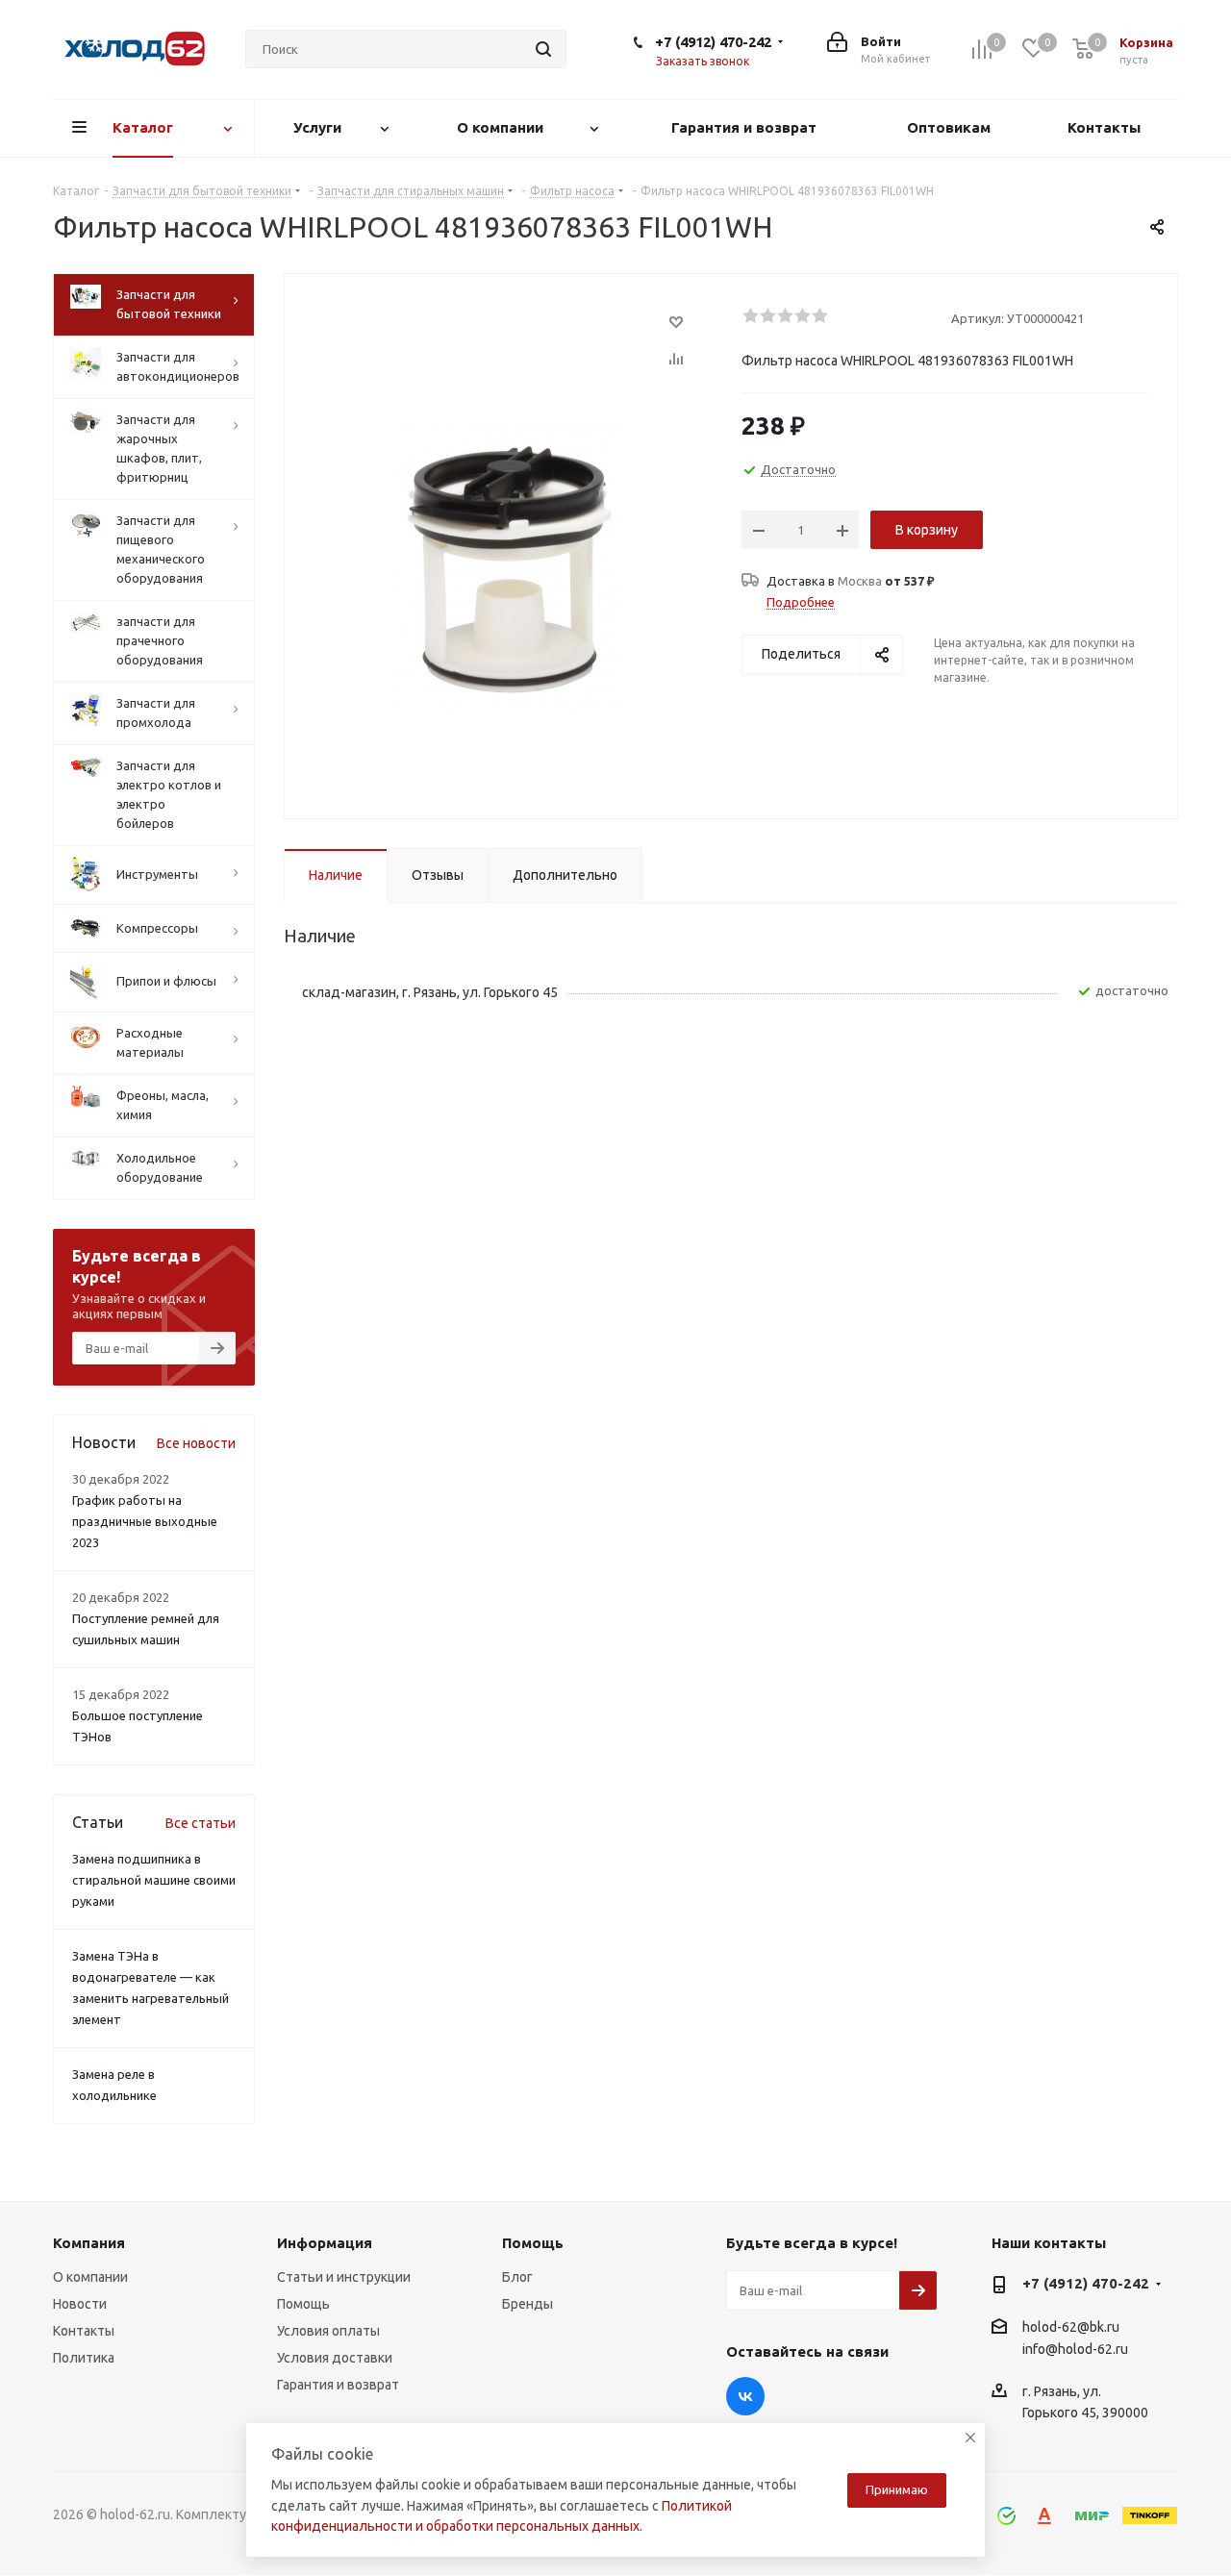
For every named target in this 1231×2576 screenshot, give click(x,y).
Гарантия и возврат (338, 2385)
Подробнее (801, 602)
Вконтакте (745, 2396)
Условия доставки (335, 2358)
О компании (90, 2277)
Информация (325, 2243)
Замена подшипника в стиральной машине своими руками (154, 1880)
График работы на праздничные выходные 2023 (145, 1521)
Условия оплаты (328, 2331)
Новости (80, 2304)
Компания (89, 2243)
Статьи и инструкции (344, 2277)
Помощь (303, 2304)
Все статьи (201, 1823)
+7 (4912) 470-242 (713, 42)
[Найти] (543, 49)
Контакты (84, 2331)
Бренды (528, 2304)
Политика (84, 2358)
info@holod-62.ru (1075, 2349)
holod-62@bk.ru (1071, 2327)
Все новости (196, 1443)
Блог (517, 2277)
